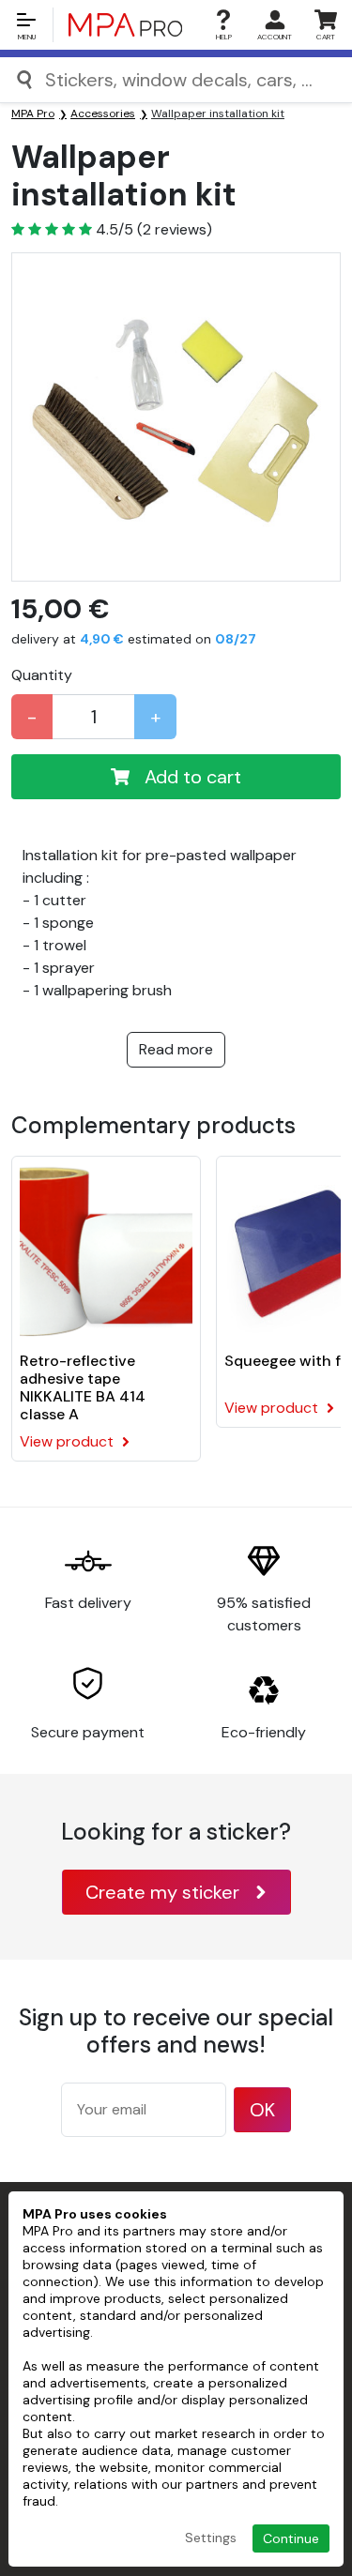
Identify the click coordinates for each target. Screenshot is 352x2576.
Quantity (42, 675)
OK (262, 2110)
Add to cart (193, 777)
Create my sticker (162, 1892)
